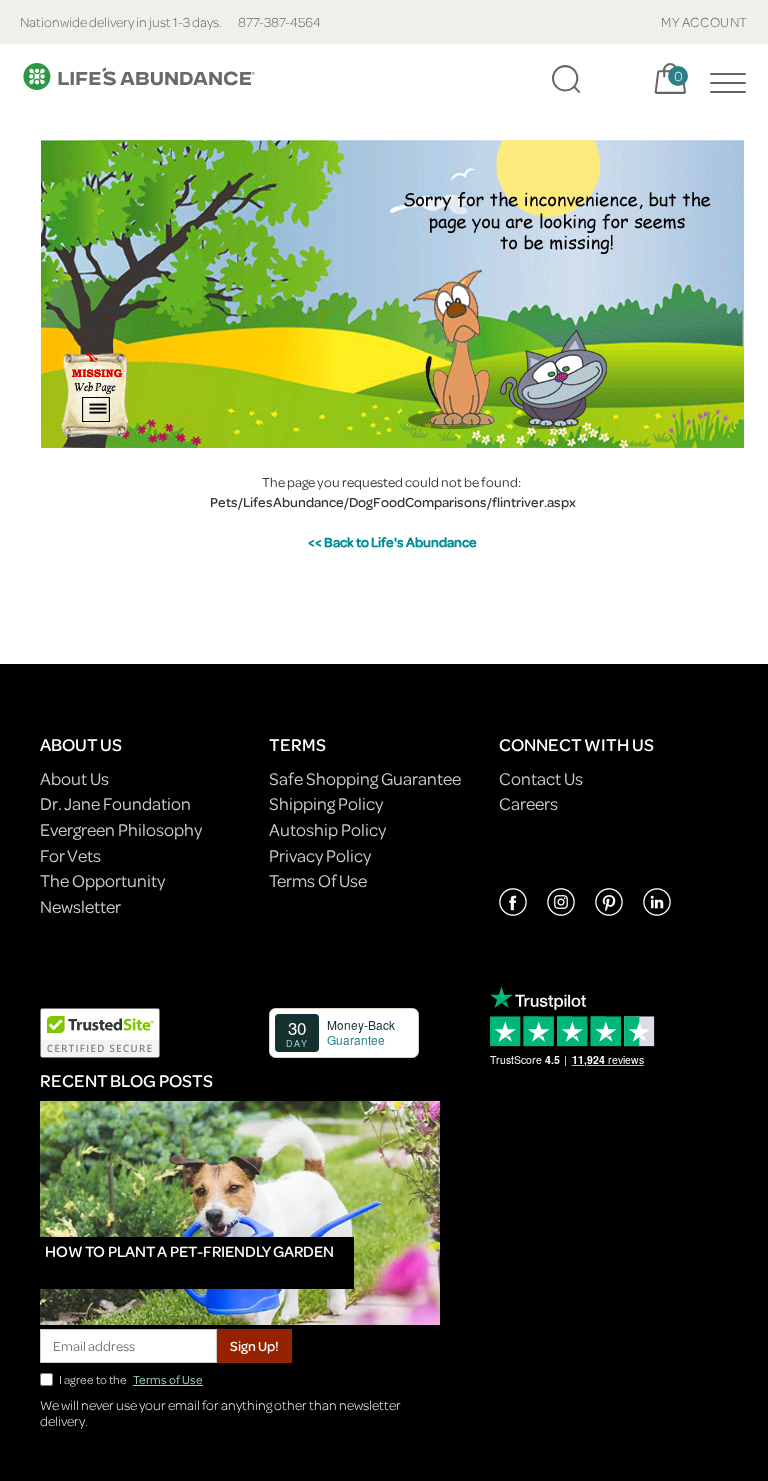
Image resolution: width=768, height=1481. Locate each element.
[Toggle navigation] (723, 79)
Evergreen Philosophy (121, 829)
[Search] (566, 79)
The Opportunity (102, 880)
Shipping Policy (326, 803)
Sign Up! (254, 1345)
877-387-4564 (279, 21)
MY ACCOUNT (704, 21)
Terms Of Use (318, 880)
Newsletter (80, 906)
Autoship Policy (327, 829)
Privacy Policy (320, 855)
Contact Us (541, 778)
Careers (528, 803)
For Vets (70, 855)
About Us (74, 778)
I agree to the (131, 1379)
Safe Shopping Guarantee (365, 778)
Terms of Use (168, 1379)
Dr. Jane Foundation (115, 803)
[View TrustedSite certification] (100, 1030)
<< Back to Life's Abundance (392, 541)
